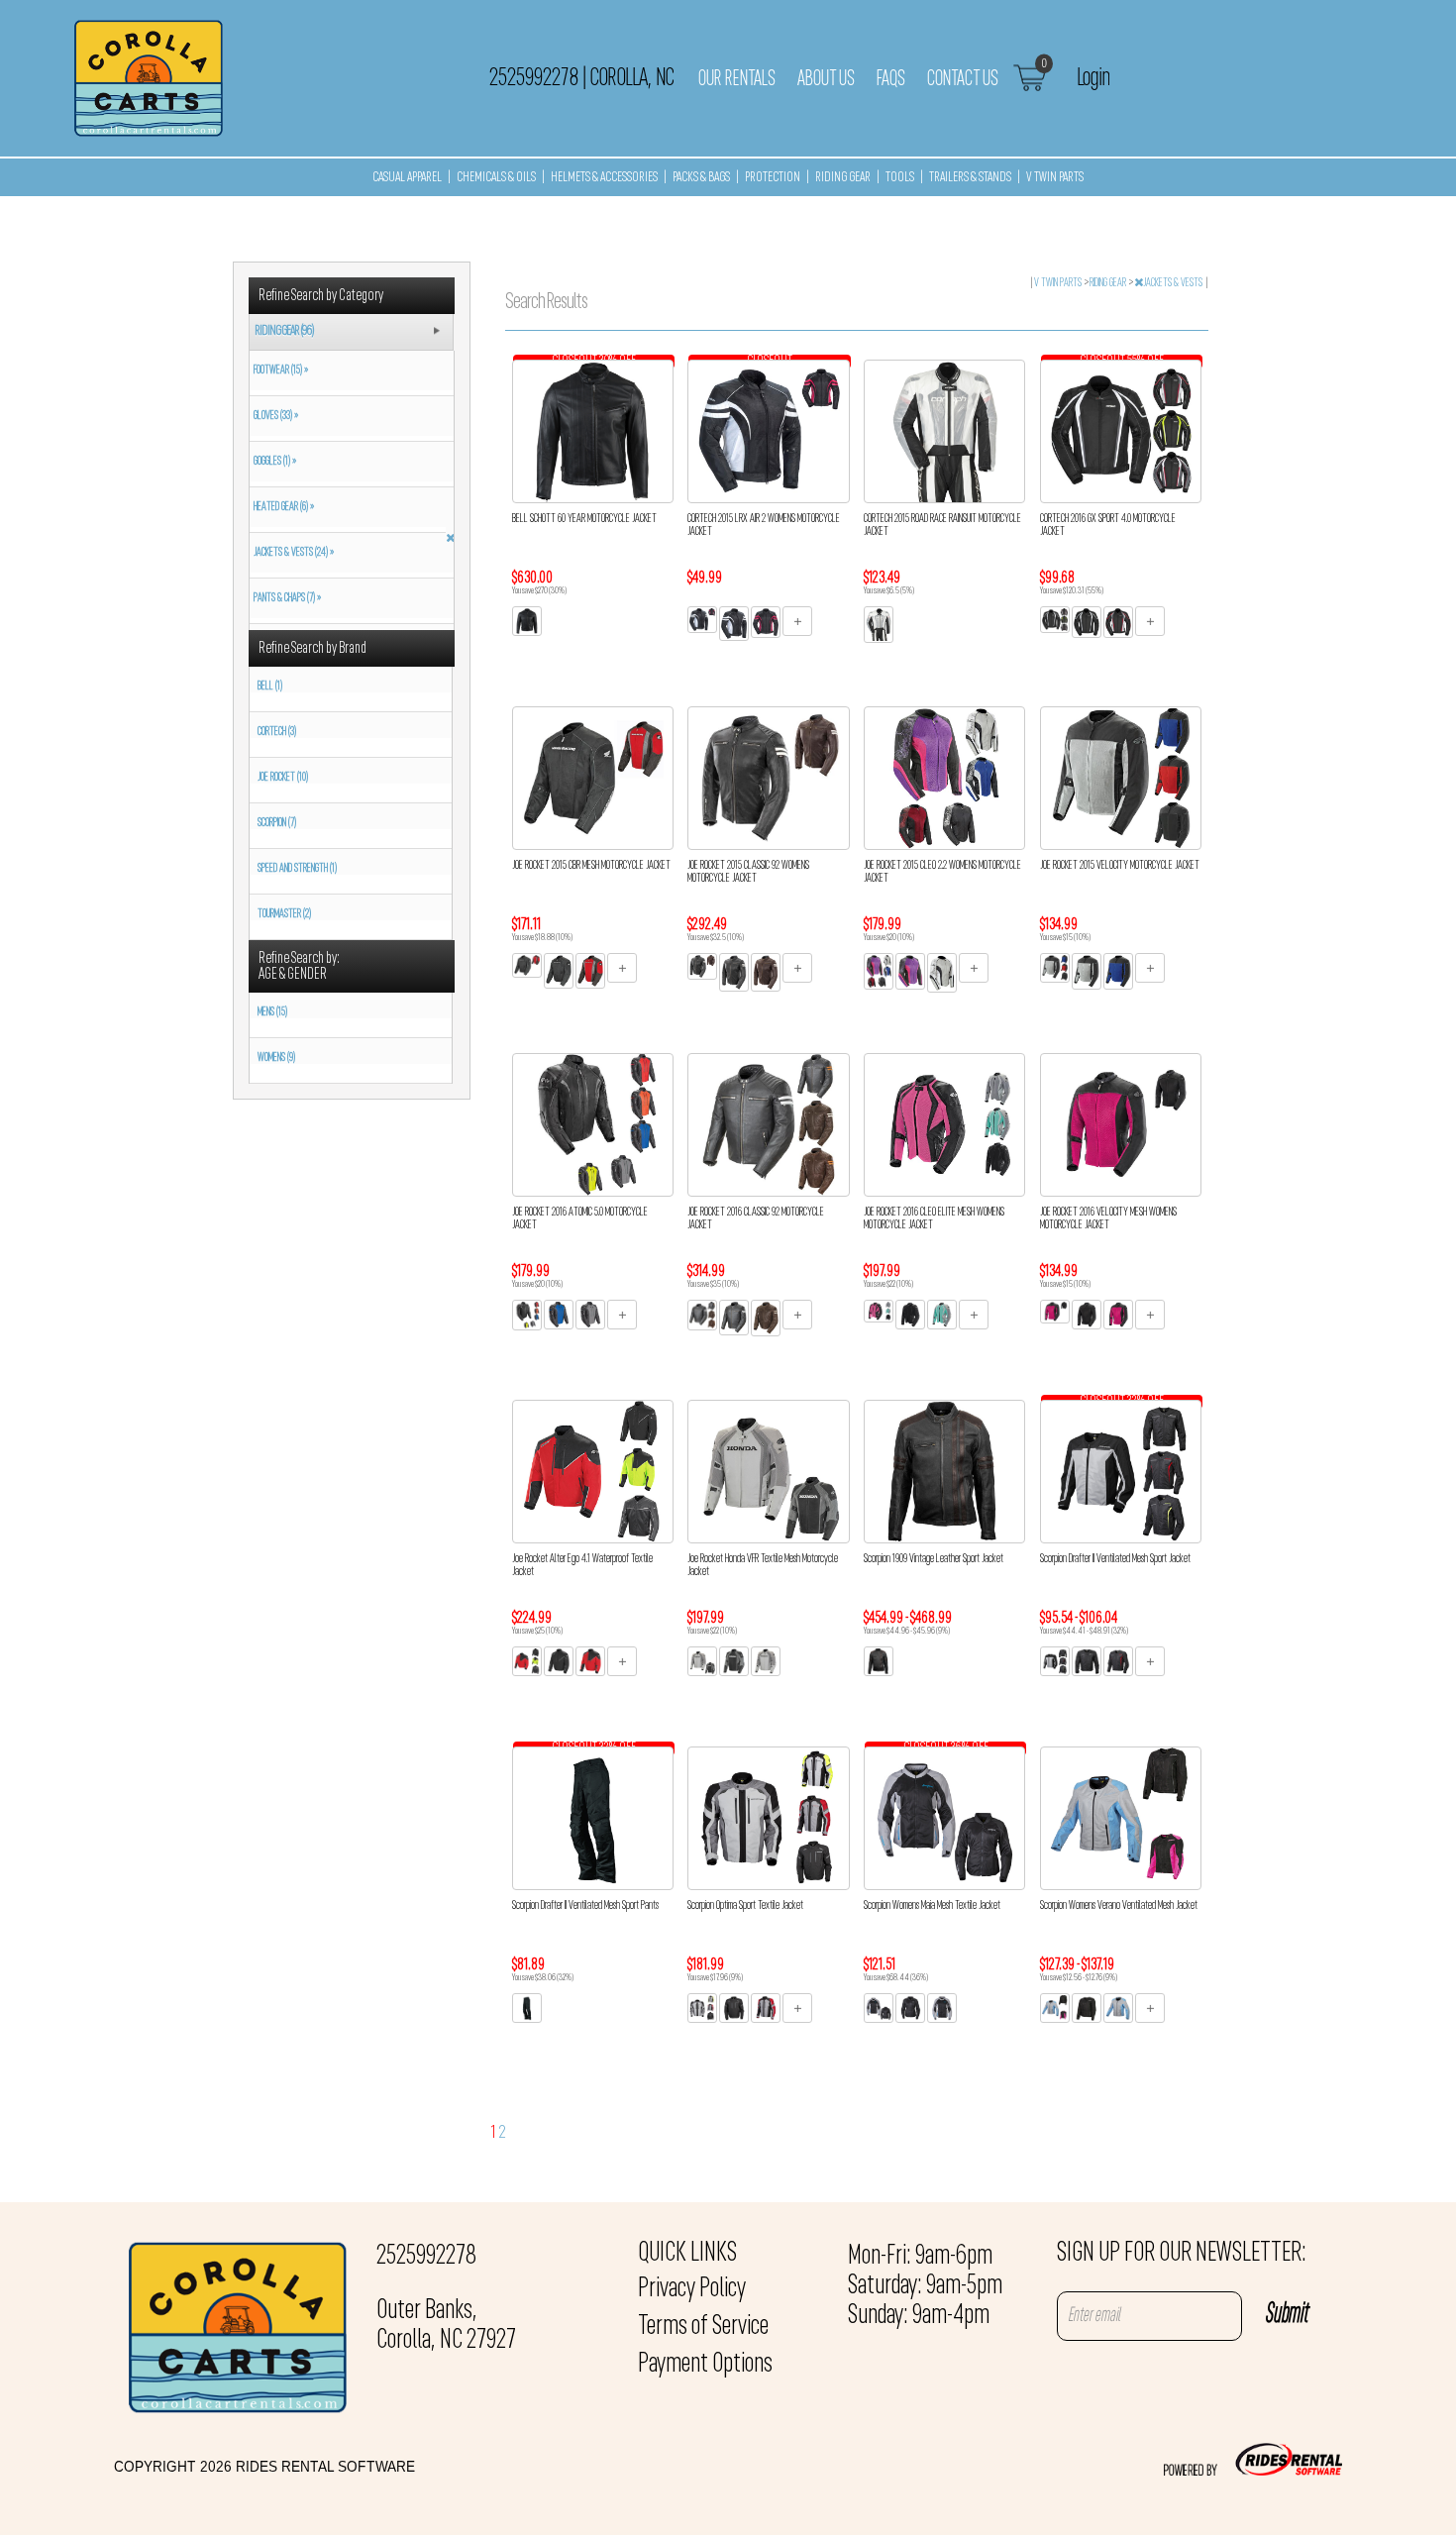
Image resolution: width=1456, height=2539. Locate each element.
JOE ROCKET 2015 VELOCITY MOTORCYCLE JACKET (1120, 866)
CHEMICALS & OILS (496, 178)
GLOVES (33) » (274, 416)
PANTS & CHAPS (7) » (285, 598)
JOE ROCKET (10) (283, 778)
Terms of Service (703, 2327)
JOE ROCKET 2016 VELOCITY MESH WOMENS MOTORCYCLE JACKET (1108, 1219)
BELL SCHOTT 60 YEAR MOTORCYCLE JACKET (584, 519)
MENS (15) (272, 1012)
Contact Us (963, 79)
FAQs (891, 79)
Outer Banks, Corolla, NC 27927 (446, 2326)
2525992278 (426, 2257)
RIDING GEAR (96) (284, 331)
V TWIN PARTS (1055, 178)
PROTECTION (773, 178)
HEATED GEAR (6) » (282, 507)
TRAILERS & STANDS (970, 178)
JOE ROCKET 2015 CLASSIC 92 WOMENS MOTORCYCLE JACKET (748, 872)
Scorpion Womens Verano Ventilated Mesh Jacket (1119, 1906)
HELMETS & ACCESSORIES (604, 178)
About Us (826, 79)
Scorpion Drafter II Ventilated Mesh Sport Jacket (1115, 1559)
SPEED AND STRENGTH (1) (297, 869)
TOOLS (900, 178)
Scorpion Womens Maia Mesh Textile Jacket (932, 1906)
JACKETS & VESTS (1174, 283)
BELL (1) (270, 687)
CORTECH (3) (277, 732)
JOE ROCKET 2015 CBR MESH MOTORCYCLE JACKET (591, 866)
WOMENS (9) (276, 1058)
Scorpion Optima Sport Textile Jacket (745, 1906)
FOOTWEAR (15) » (279, 370)
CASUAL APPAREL (407, 178)
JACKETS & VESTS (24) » (292, 553)
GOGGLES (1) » (273, 462)
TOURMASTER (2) (284, 914)
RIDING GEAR (843, 178)
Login (1093, 78)
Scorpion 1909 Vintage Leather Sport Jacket (934, 1559)
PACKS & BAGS (701, 178)
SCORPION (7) (277, 823)
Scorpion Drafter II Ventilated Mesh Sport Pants (585, 1906)
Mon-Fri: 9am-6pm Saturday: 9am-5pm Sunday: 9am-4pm (925, 2286)
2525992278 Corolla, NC (581, 78)
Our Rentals (737, 79)
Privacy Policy (692, 2289)
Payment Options (705, 2365)
